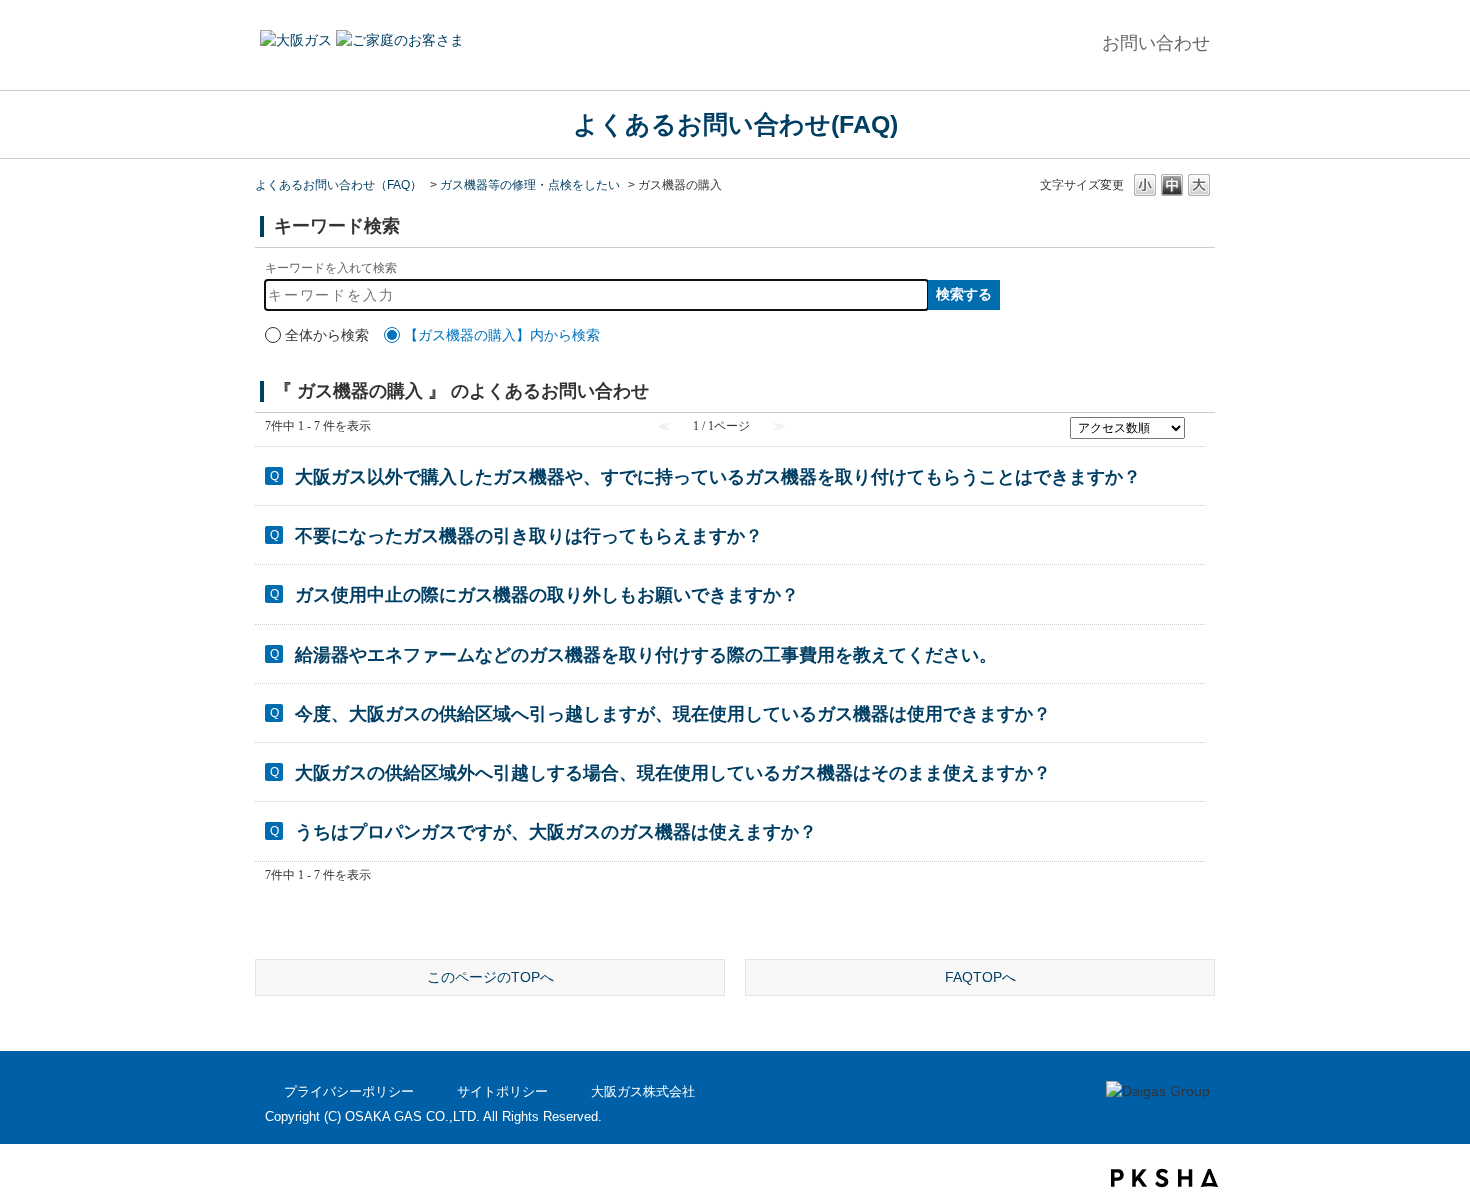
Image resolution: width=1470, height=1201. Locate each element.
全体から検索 (327, 335)
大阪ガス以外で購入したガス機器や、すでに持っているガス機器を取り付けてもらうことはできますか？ (718, 477)
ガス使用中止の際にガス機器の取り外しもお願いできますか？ (547, 595)
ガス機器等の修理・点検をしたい (530, 185)
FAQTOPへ (980, 977)
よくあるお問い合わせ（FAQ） (338, 185)
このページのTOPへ (490, 977)
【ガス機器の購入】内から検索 (502, 335)
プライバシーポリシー (349, 1091)
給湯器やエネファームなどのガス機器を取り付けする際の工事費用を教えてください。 (646, 655)
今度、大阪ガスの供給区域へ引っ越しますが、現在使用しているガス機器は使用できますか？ (673, 714)
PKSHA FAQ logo (1164, 1178)
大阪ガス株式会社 (643, 1091)
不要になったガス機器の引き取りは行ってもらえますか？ (529, 536)
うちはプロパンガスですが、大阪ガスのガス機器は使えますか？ (556, 832)
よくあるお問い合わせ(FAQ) (735, 124)
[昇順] (1198, 422)
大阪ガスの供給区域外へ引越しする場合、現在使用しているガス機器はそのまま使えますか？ (673, 773)
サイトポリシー (502, 1091)
